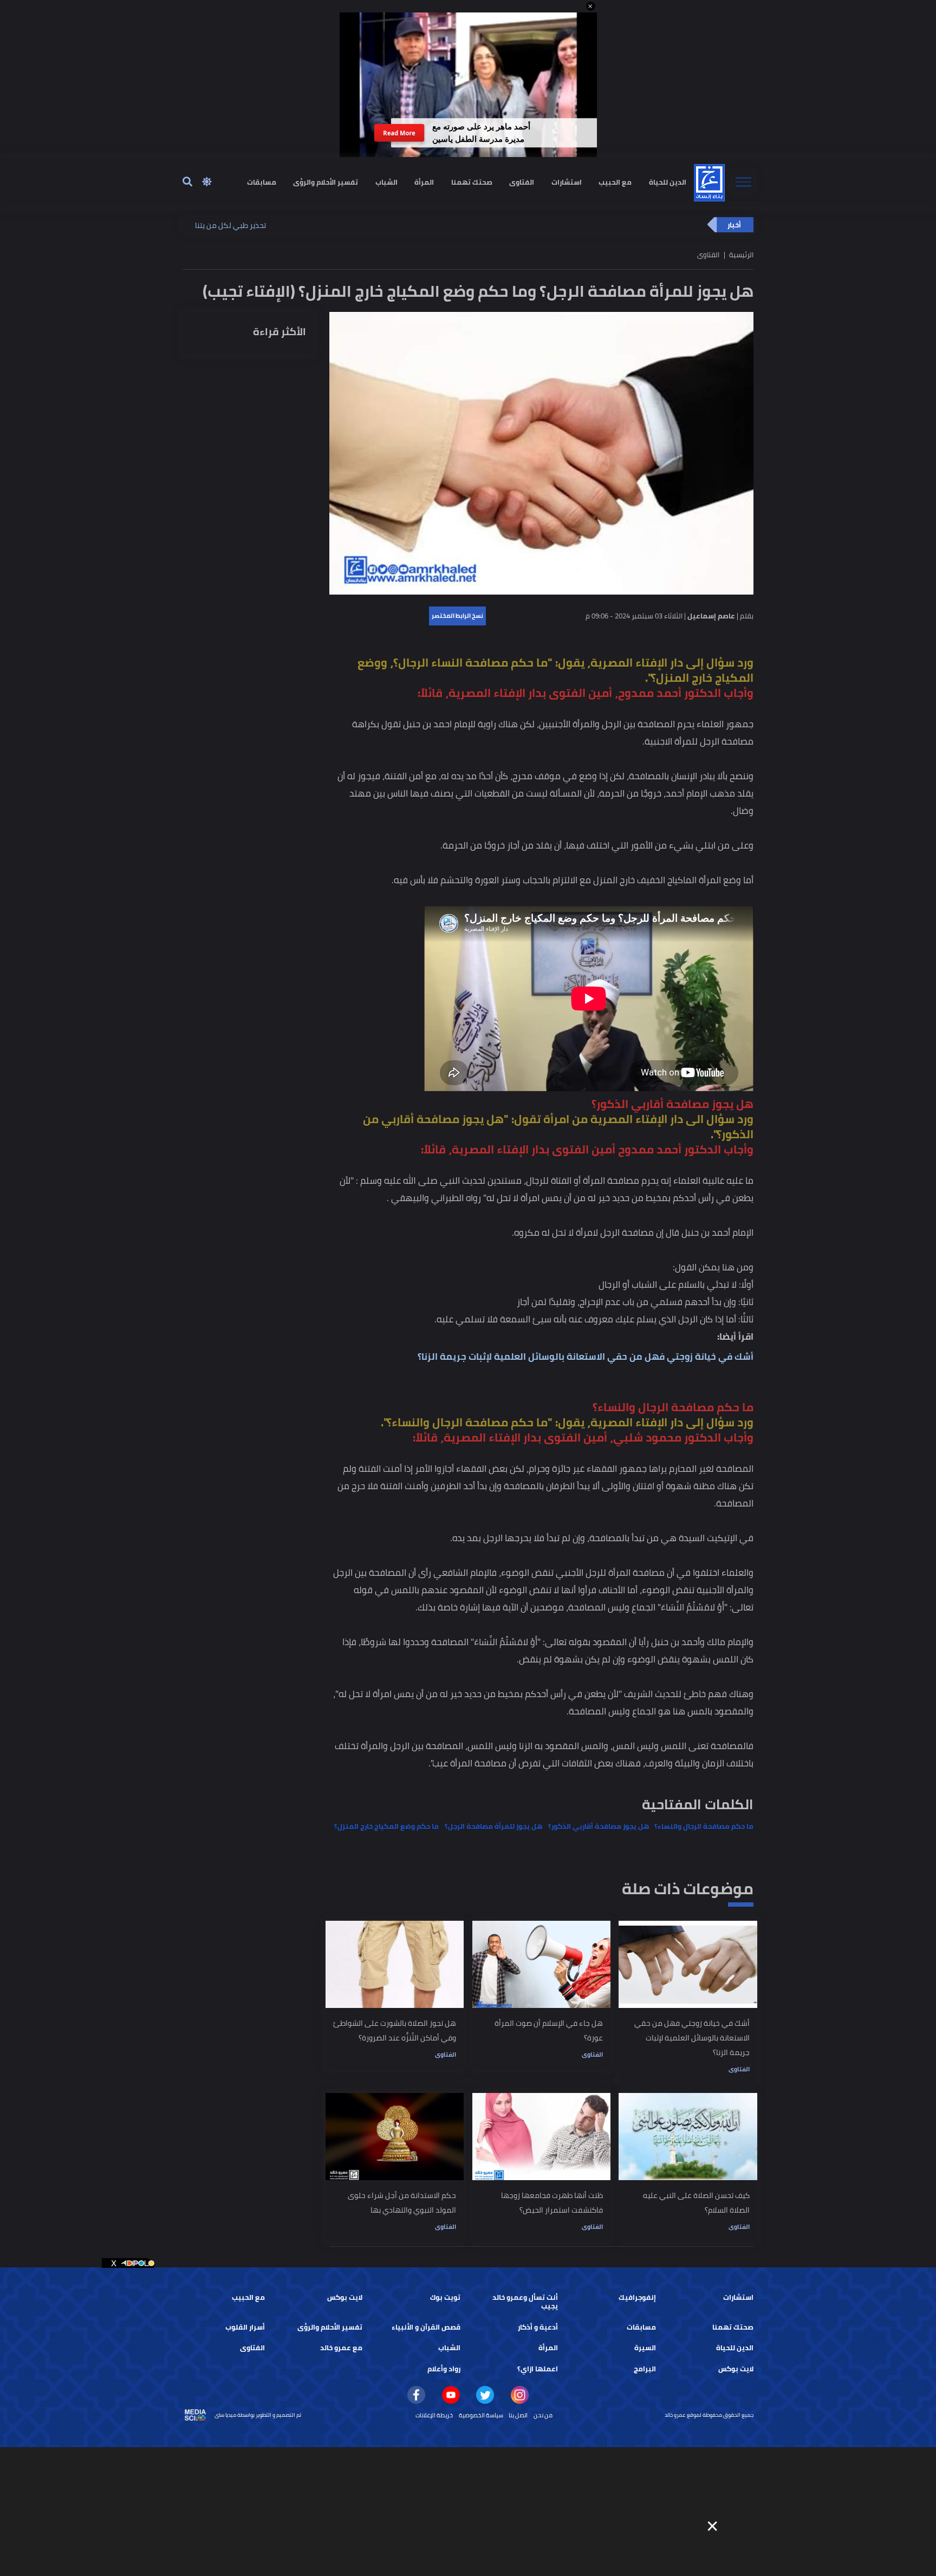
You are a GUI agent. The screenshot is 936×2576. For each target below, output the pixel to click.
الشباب (386, 182)
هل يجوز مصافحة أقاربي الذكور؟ (599, 1826)
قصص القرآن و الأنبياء (426, 2327)
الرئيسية (741, 255)
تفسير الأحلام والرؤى (326, 182)
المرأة (424, 182)
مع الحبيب (615, 182)
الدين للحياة (668, 182)
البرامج (645, 2369)
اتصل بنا (518, 2415)
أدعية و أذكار (538, 2327)
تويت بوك (445, 2297)
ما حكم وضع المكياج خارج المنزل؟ (386, 1826)
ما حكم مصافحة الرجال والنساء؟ (704, 1826)
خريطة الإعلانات (434, 2415)
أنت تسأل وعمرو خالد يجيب (525, 2302)
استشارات (567, 182)
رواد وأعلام (444, 2369)
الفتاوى (522, 182)
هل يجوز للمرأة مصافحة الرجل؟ (493, 1826)
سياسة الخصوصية (481, 2415)
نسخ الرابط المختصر (457, 616)
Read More (399, 133)
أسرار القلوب (245, 2327)
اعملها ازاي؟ (538, 2369)
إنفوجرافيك (637, 2297)
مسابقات (262, 182)
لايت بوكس (345, 2297)
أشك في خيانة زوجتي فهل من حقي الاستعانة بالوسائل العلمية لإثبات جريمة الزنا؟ (586, 1357)
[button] (591, 6)
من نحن (543, 2415)
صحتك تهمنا (472, 182)
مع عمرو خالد (341, 2348)
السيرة (645, 2348)
